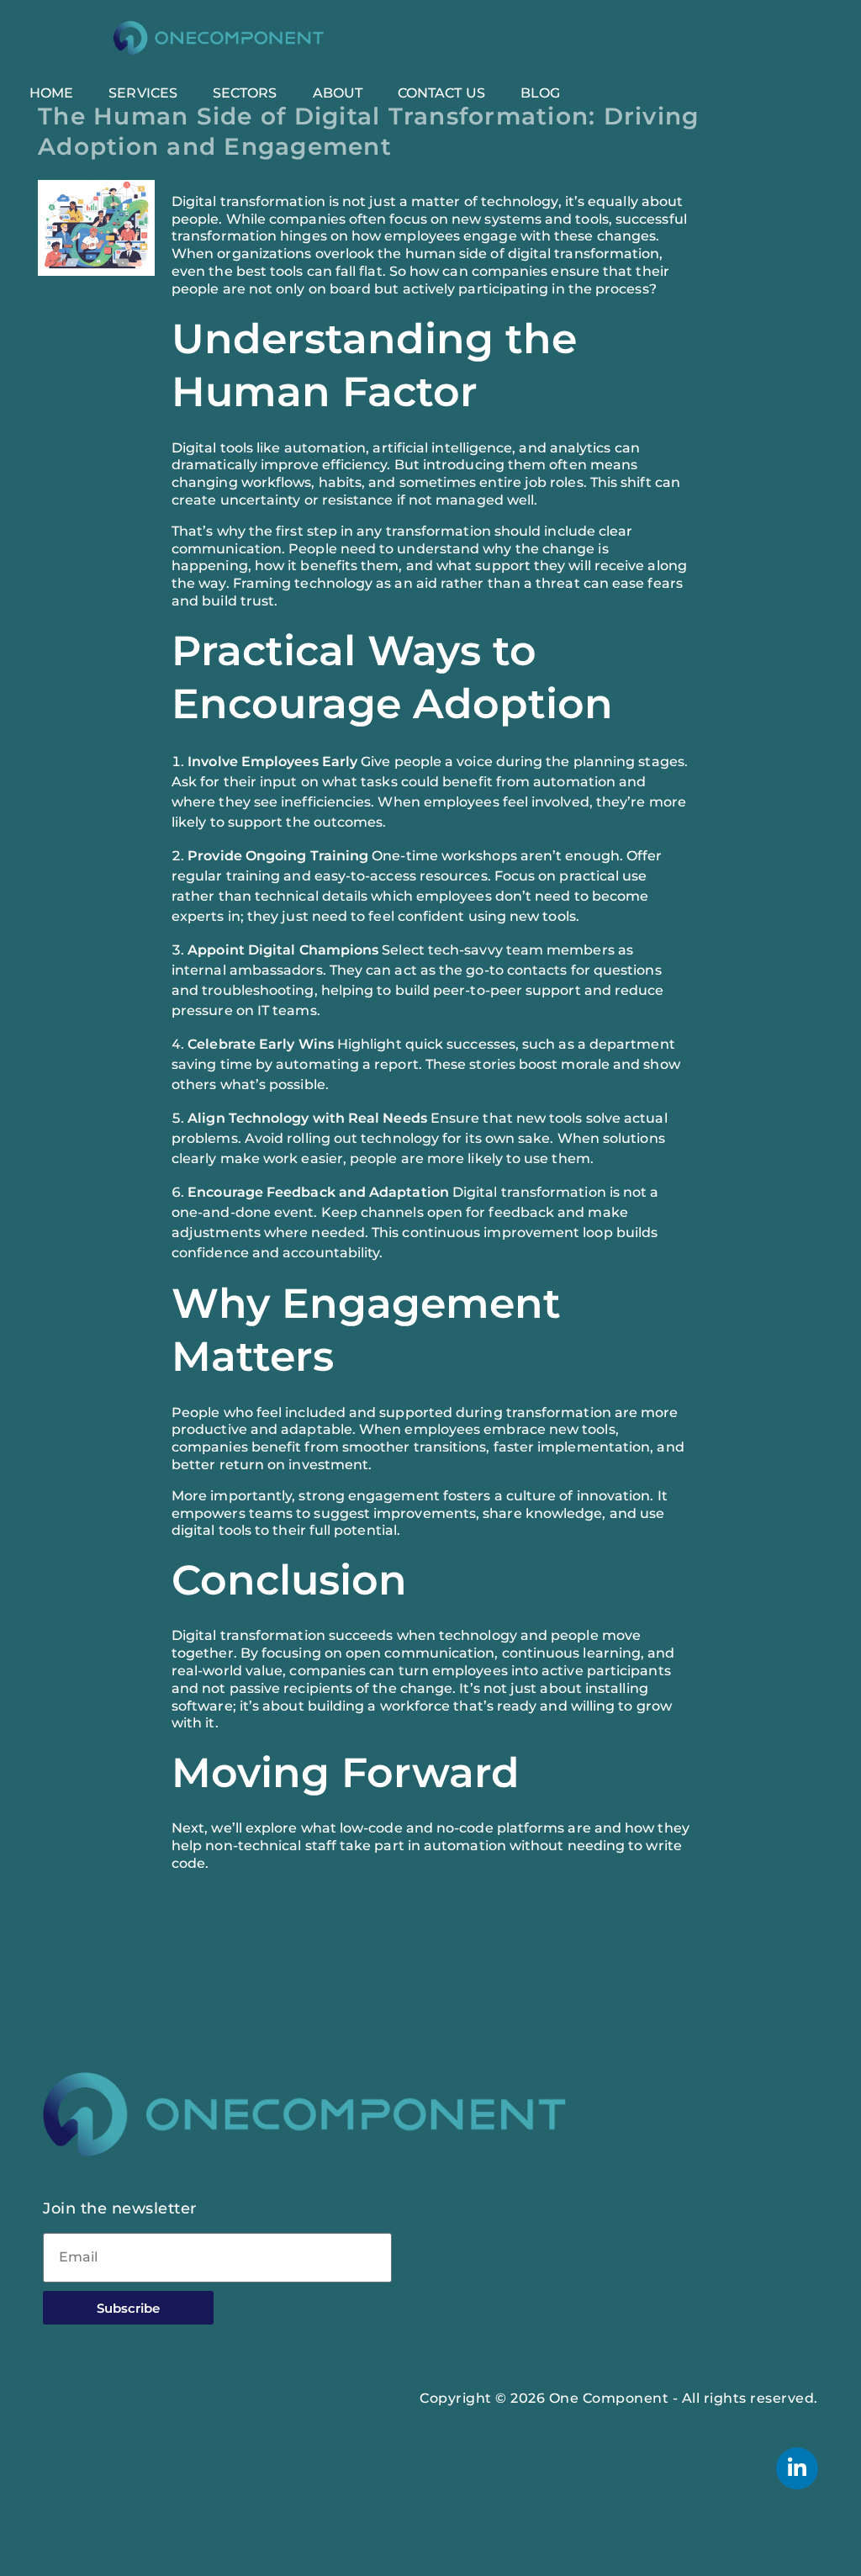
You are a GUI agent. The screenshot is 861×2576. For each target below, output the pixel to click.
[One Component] (219, 38)
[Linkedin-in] (797, 2468)
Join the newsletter (120, 2208)
